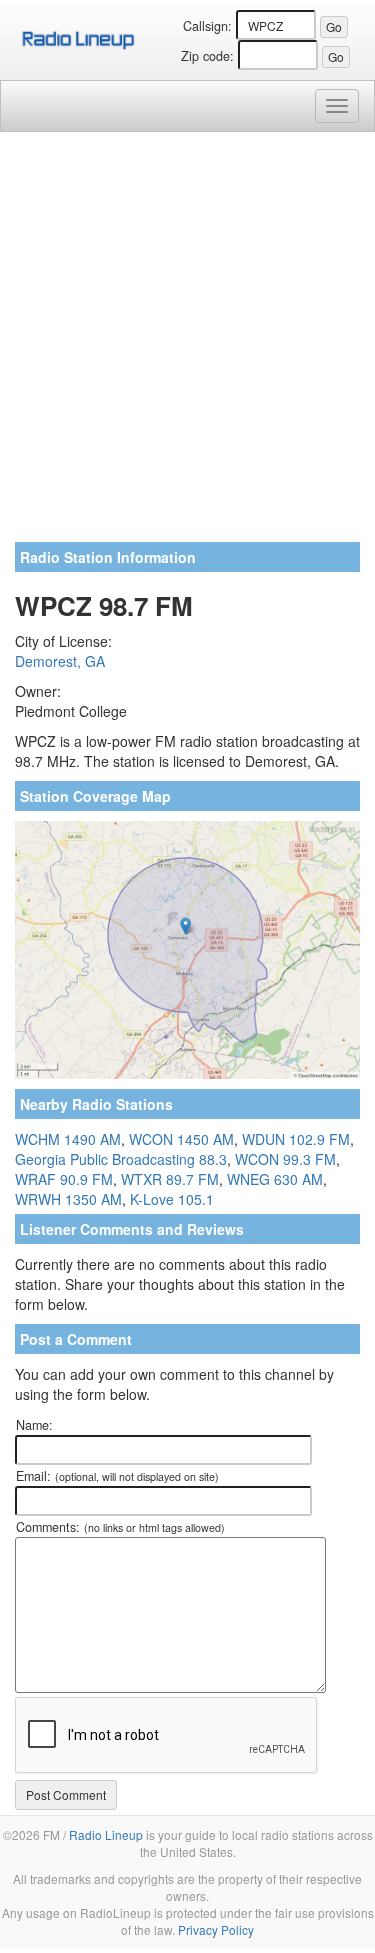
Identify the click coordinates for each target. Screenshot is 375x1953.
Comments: (120, 1527)
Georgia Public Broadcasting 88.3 (121, 1159)
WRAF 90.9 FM (64, 1179)
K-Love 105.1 (172, 1199)
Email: (117, 1476)
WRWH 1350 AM (68, 1199)
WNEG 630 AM (275, 1179)
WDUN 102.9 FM (296, 1139)
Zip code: (207, 56)
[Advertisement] (187, 344)
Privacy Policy (216, 1929)
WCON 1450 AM (181, 1139)
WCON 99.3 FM (285, 1159)
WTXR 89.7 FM (170, 1179)
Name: (34, 1425)
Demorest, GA (60, 661)
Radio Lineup (106, 1834)
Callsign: (207, 26)
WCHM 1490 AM (68, 1139)
